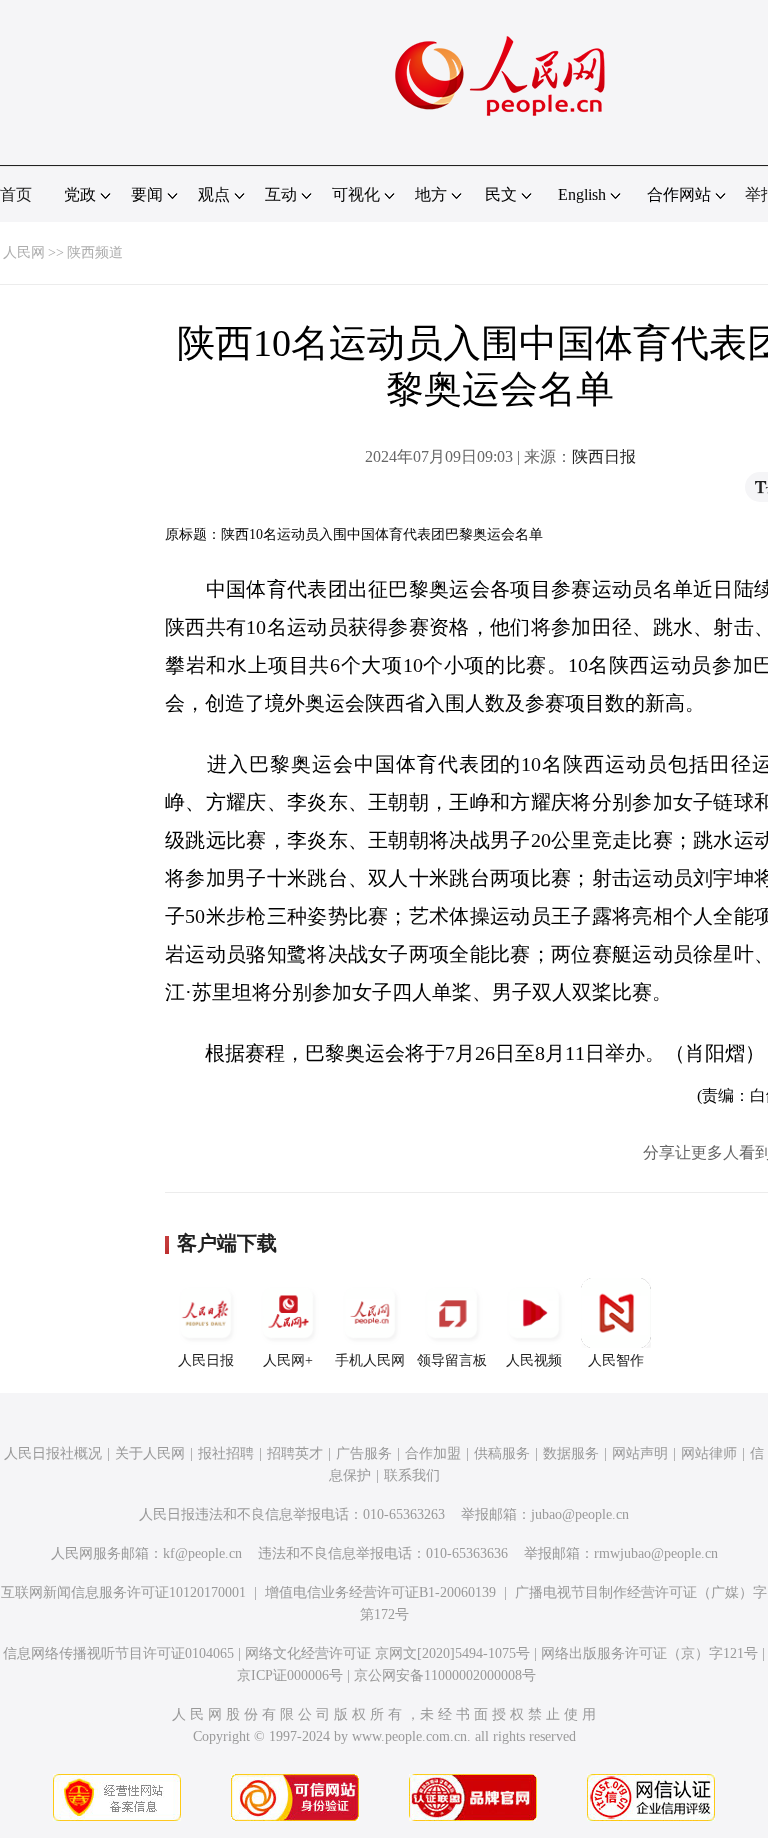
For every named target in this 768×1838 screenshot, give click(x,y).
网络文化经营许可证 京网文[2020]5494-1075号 (387, 1653)
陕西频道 (95, 252)
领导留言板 (452, 1360)
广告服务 (364, 1453)
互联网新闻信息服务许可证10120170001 (123, 1592)
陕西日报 (604, 456)
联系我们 (412, 1475)
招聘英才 (295, 1453)
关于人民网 (150, 1453)
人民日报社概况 (53, 1453)
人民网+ (288, 1360)
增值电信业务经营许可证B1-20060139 (380, 1592)
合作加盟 (433, 1453)
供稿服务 (502, 1453)
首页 (16, 194)
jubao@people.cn (580, 1514)
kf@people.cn (202, 1553)
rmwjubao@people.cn (656, 1553)
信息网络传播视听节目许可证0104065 (118, 1653)
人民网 (24, 252)
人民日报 (206, 1360)
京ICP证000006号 (290, 1675)
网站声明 (640, 1453)
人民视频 (534, 1360)
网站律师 (709, 1453)
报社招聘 (226, 1453)
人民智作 (616, 1360)
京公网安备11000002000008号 (445, 1675)
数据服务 (571, 1453)
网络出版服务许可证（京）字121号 (649, 1653)
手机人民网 (370, 1360)
